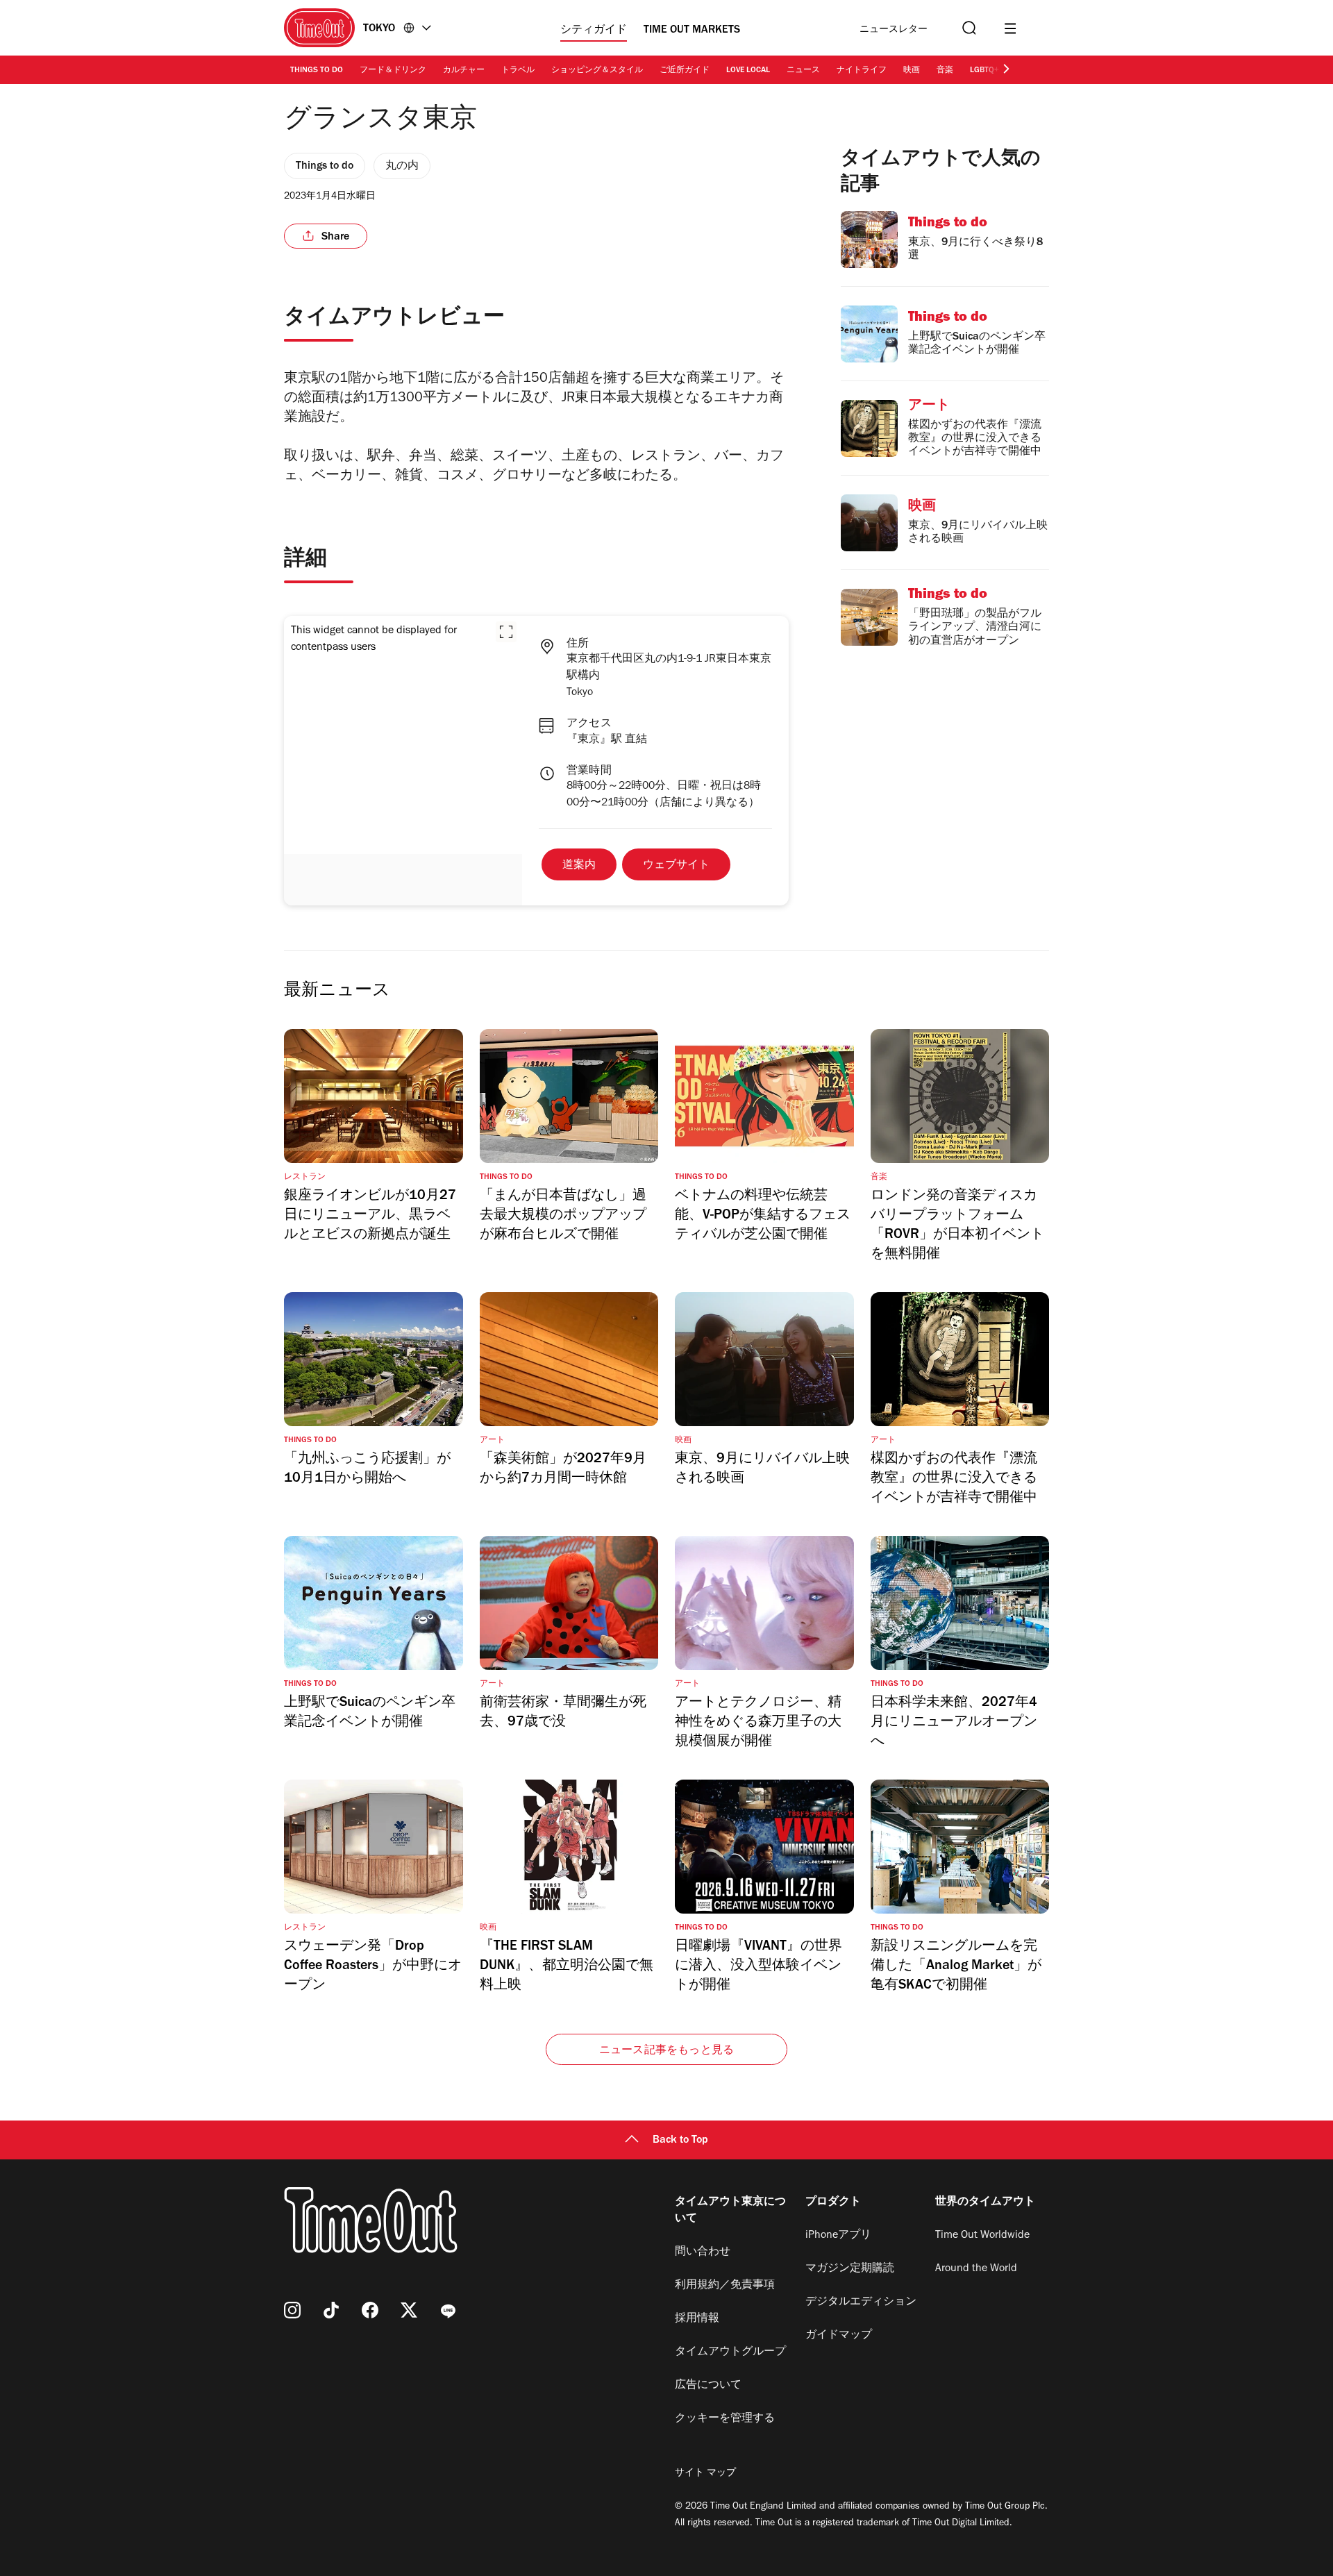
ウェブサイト (676, 866)
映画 (912, 71)
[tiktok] (331, 2310)
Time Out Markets (692, 31)
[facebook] (370, 2310)
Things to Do (317, 71)
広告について (708, 2386)
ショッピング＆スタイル (597, 71)
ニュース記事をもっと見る (666, 2051)
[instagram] (292, 2310)
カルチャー (464, 71)
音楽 (945, 71)
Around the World (976, 2269)
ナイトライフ (862, 71)
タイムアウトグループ (730, 2352)
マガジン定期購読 (850, 2269)
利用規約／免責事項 (725, 2286)
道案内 (579, 866)
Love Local (748, 71)
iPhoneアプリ (838, 2236)
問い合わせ (703, 2252)
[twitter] (409, 2310)
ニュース (803, 71)
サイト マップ (705, 2474)
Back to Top (680, 2141)
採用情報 (697, 2319)
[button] (506, 632)
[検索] (968, 28)
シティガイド (594, 31)
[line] (448, 2310)
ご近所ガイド (685, 71)
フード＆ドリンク (393, 71)
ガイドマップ (839, 2336)
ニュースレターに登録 (894, 30)
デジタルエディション (861, 2302)
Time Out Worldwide (982, 2236)
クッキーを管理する (725, 2419)
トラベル (518, 71)
